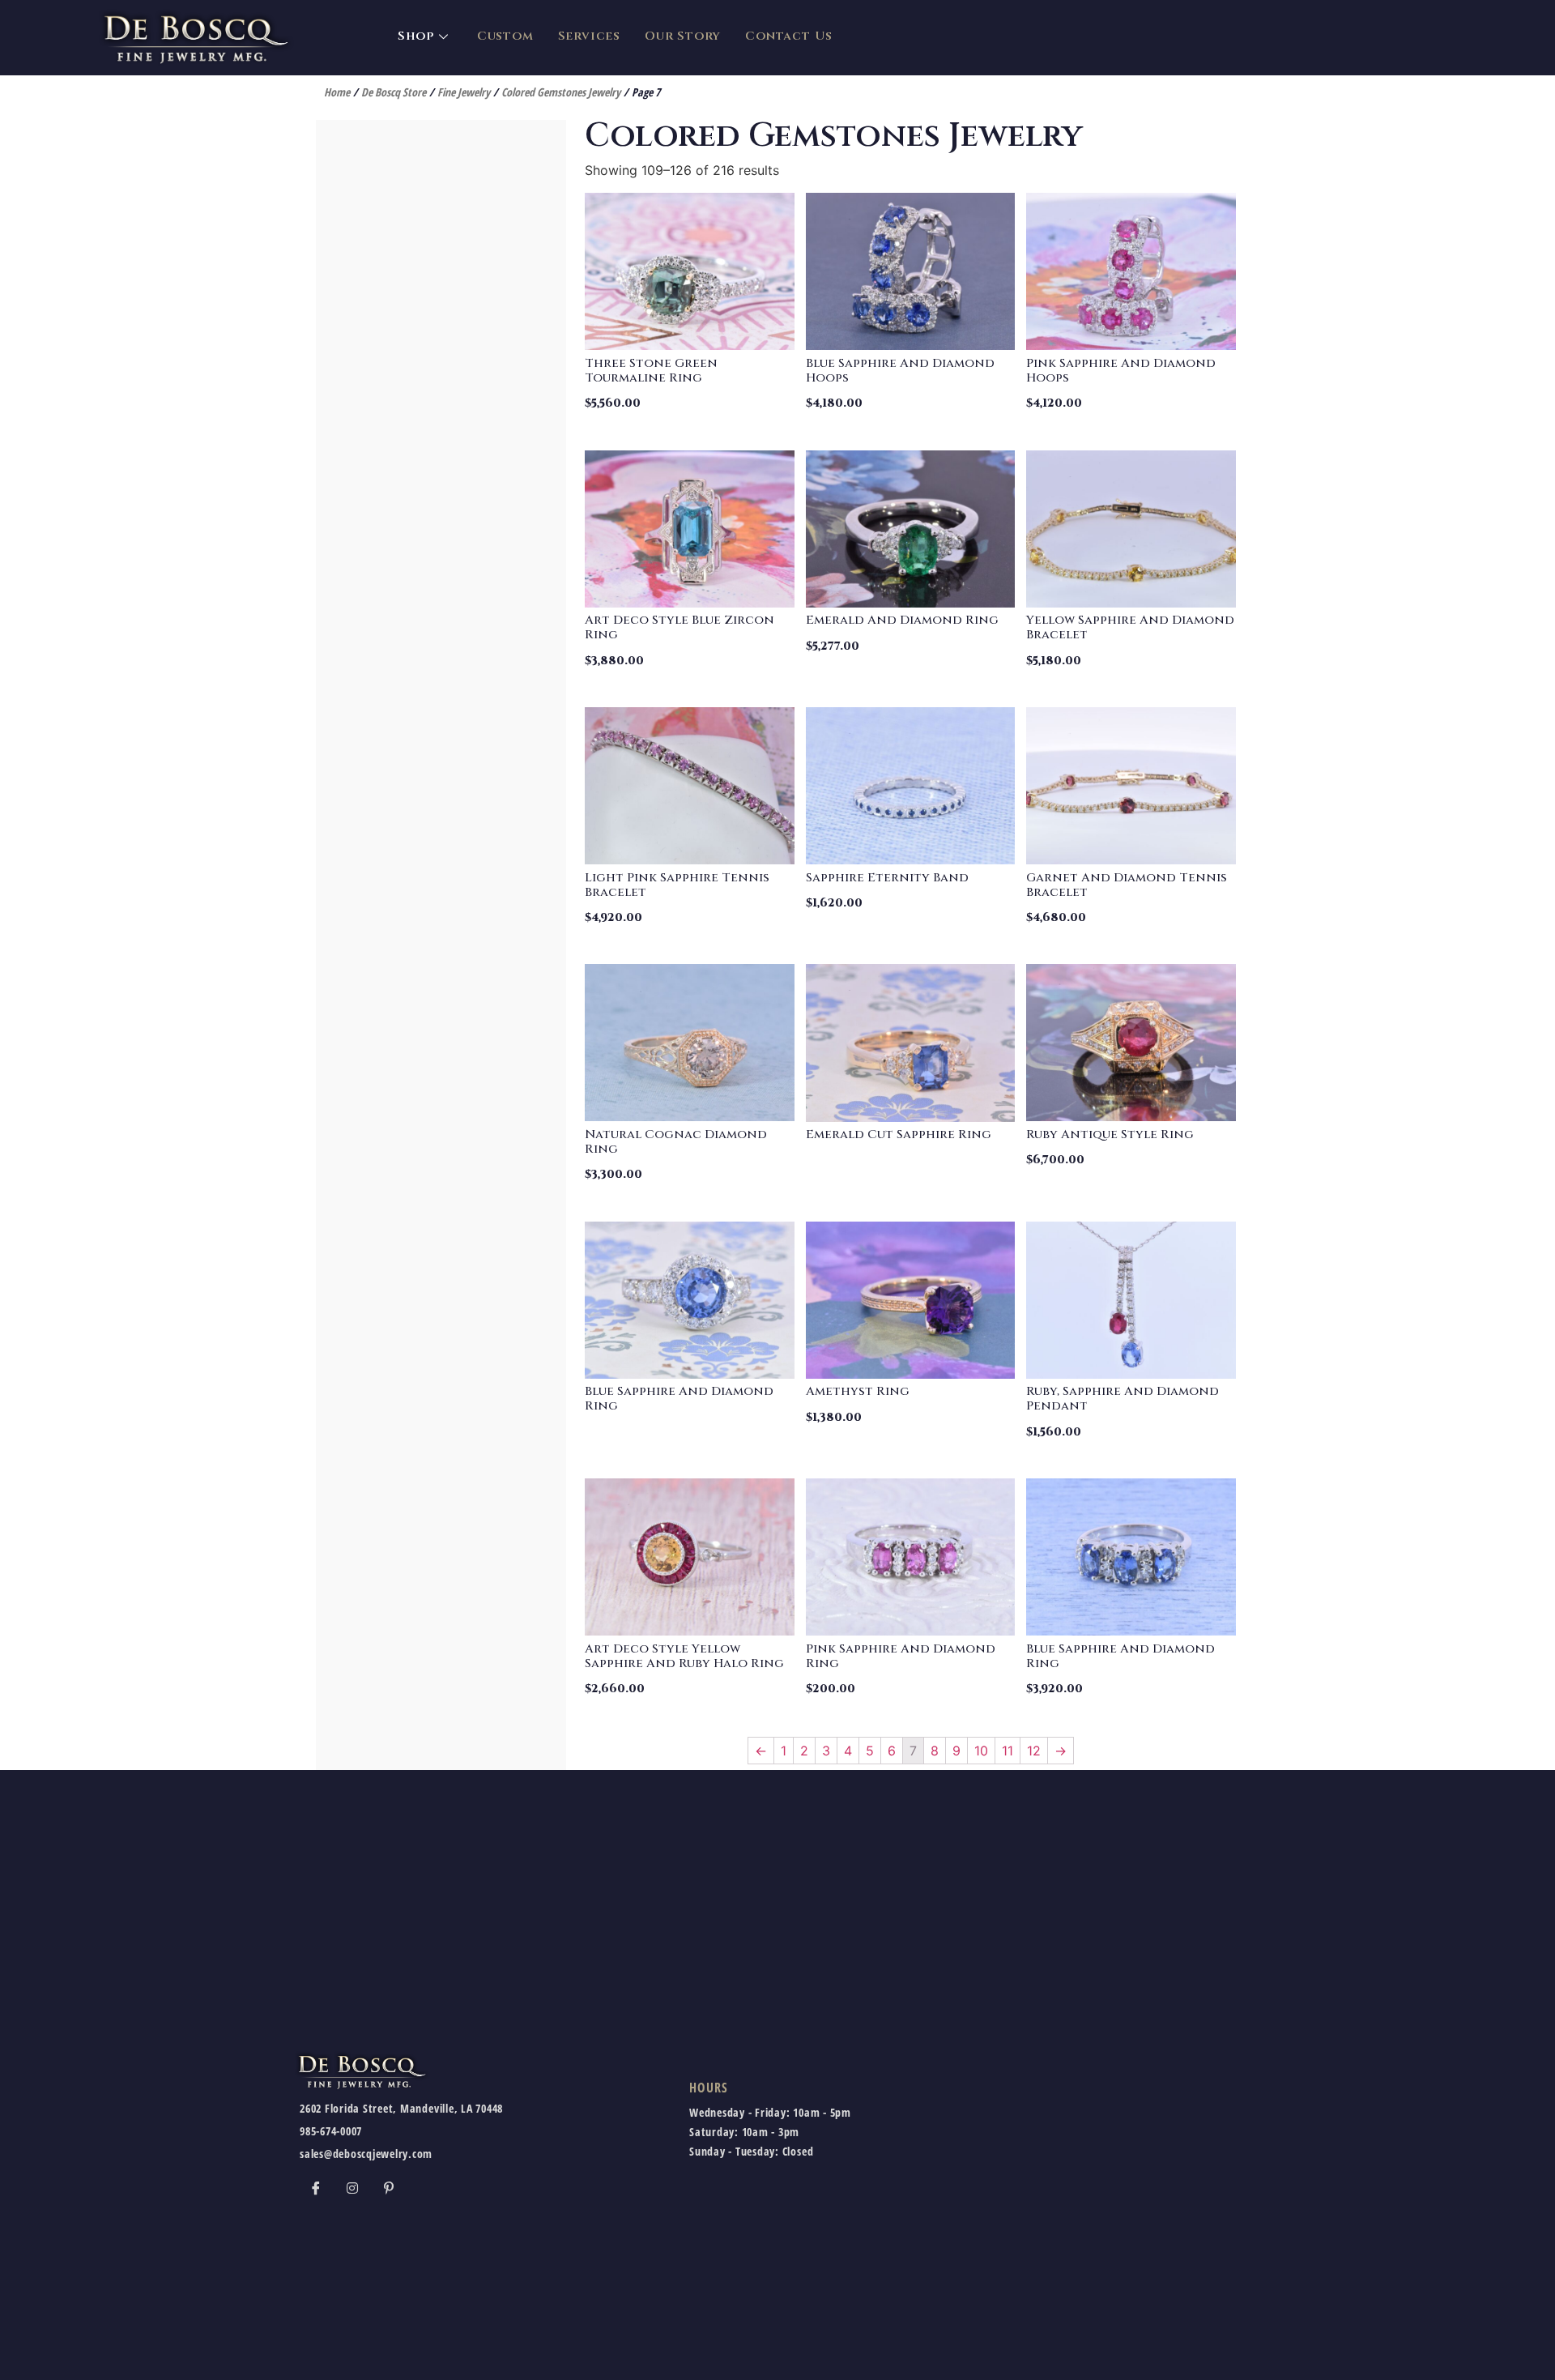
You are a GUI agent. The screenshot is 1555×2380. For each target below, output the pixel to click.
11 (1008, 1751)
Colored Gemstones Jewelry (561, 92)
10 (981, 1751)
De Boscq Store (394, 92)
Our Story (683, 36)
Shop (416, 36)
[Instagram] (352, 2187)
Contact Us (789, 36)
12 (1034, 1751)
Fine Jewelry (464, 92)
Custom (505, 36)
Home (337, 92)
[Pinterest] (389, 2187)
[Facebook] (316, 2187)
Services (589, 36)
